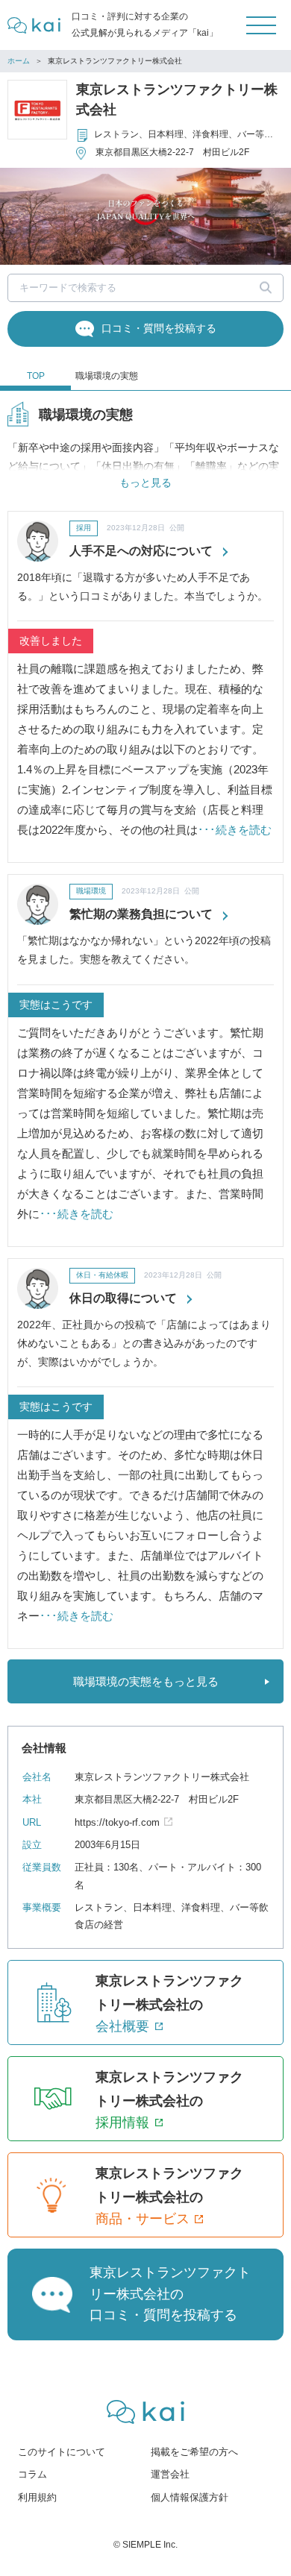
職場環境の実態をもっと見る (146, 1681)
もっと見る (145, 483)
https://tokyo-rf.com (117, 1822)
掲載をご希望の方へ (194, 2452)
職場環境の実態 (107, 376)
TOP (36, 376)
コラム (32, 2474)
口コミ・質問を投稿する (159, 328)
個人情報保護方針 (190, 2497)
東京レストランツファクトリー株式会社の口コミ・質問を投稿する (170, 2294)
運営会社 (170, 2474)
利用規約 (37, 2497)
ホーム (19, 61)
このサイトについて (62, 2452)
